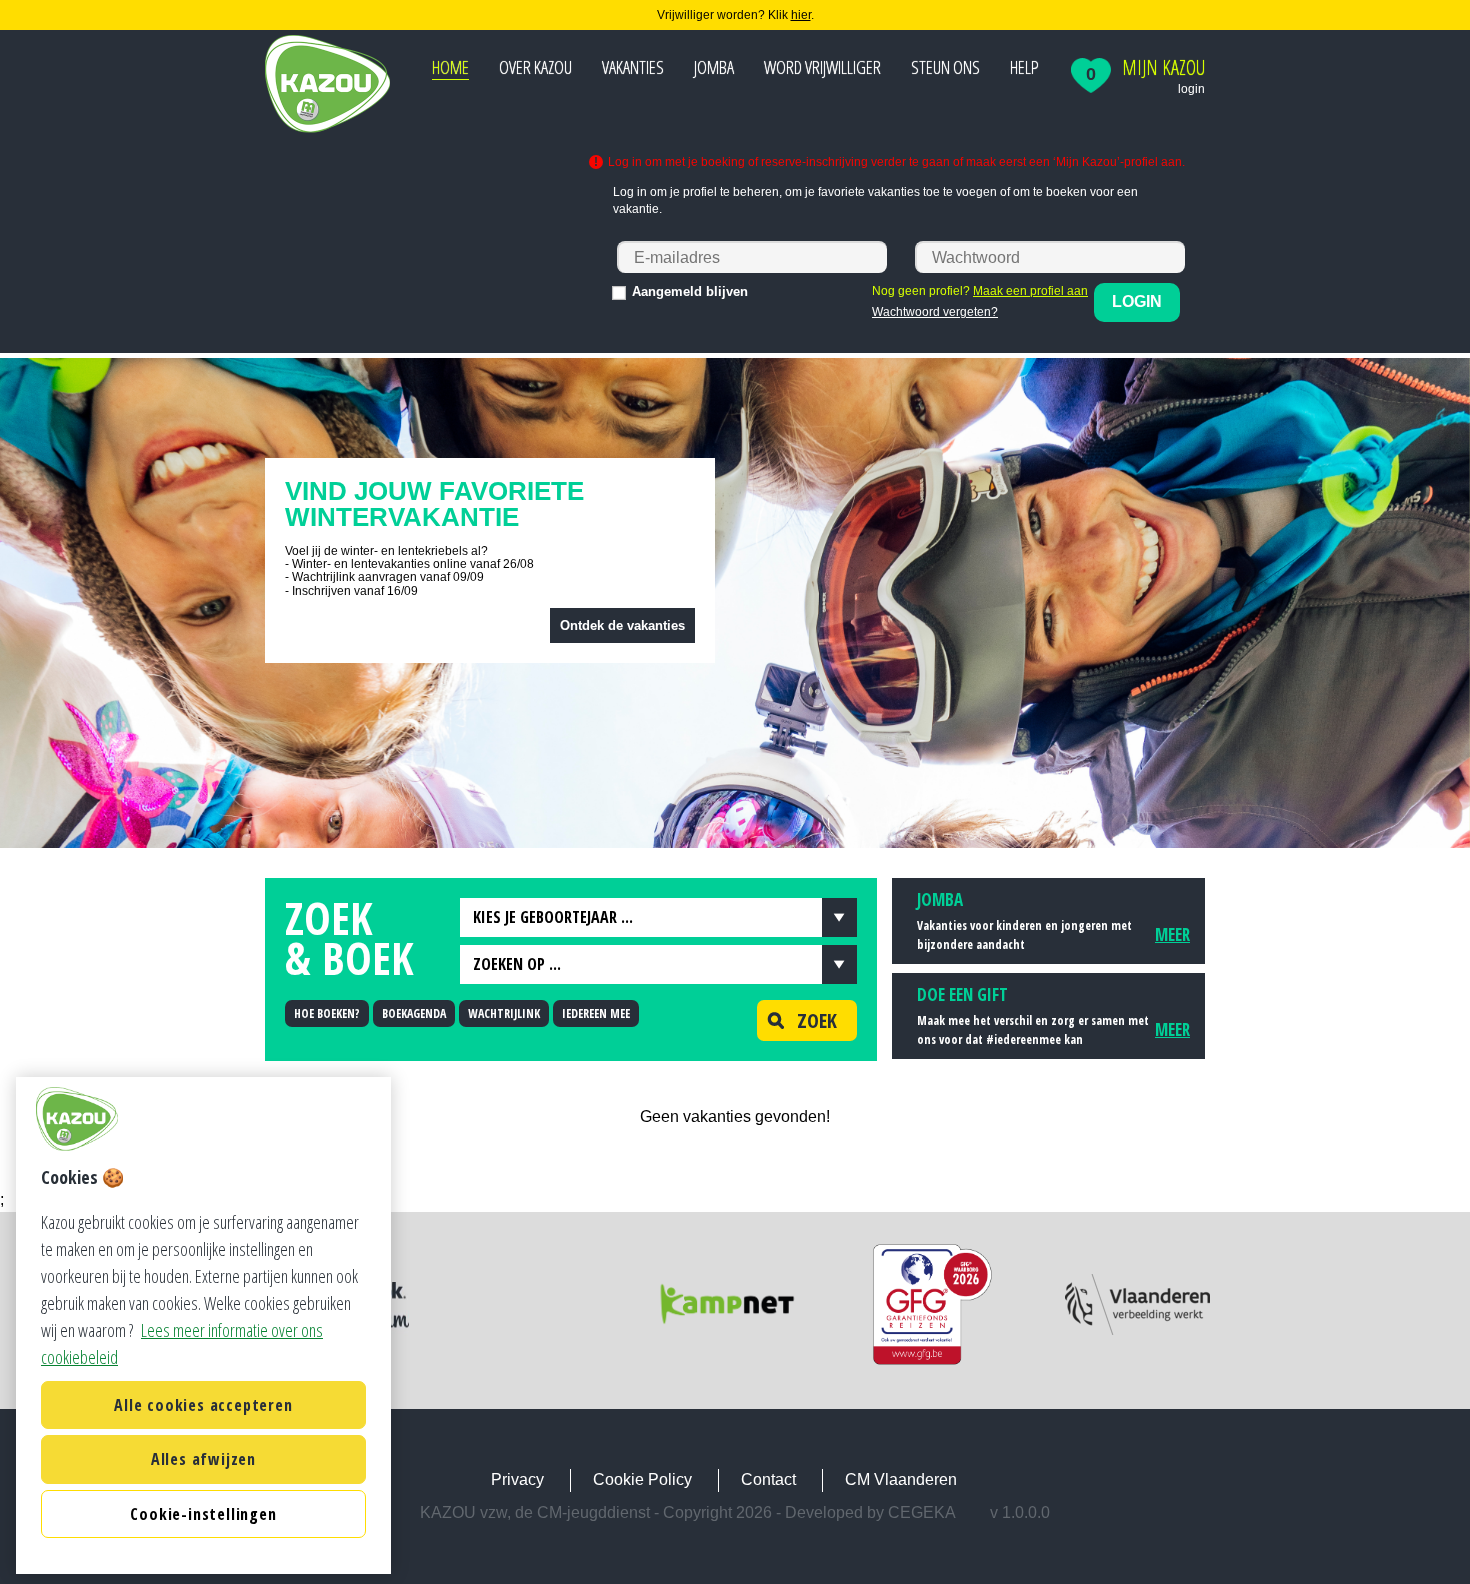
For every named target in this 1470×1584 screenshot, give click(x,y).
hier (801, 15)
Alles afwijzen (203, 1459)
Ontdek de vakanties (622, 625)
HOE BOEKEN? (327, 1013)
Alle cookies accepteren (203, 1405)
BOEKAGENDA (414, 1013)
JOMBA (714, 67)
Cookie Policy (642, 1479)
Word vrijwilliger (822, 67)
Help (1024, 67)
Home (450, 67)
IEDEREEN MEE (596, 1013)
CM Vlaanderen (901, 1479)
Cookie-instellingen (203, 1514)
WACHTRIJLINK (504, 1013)
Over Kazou (535, 67)
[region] (203, 1325)
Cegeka (922, 1512)
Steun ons (945, 67)
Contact (768, 1479)
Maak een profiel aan (1030, 291)
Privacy (517, 1479)
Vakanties (633, 67)
